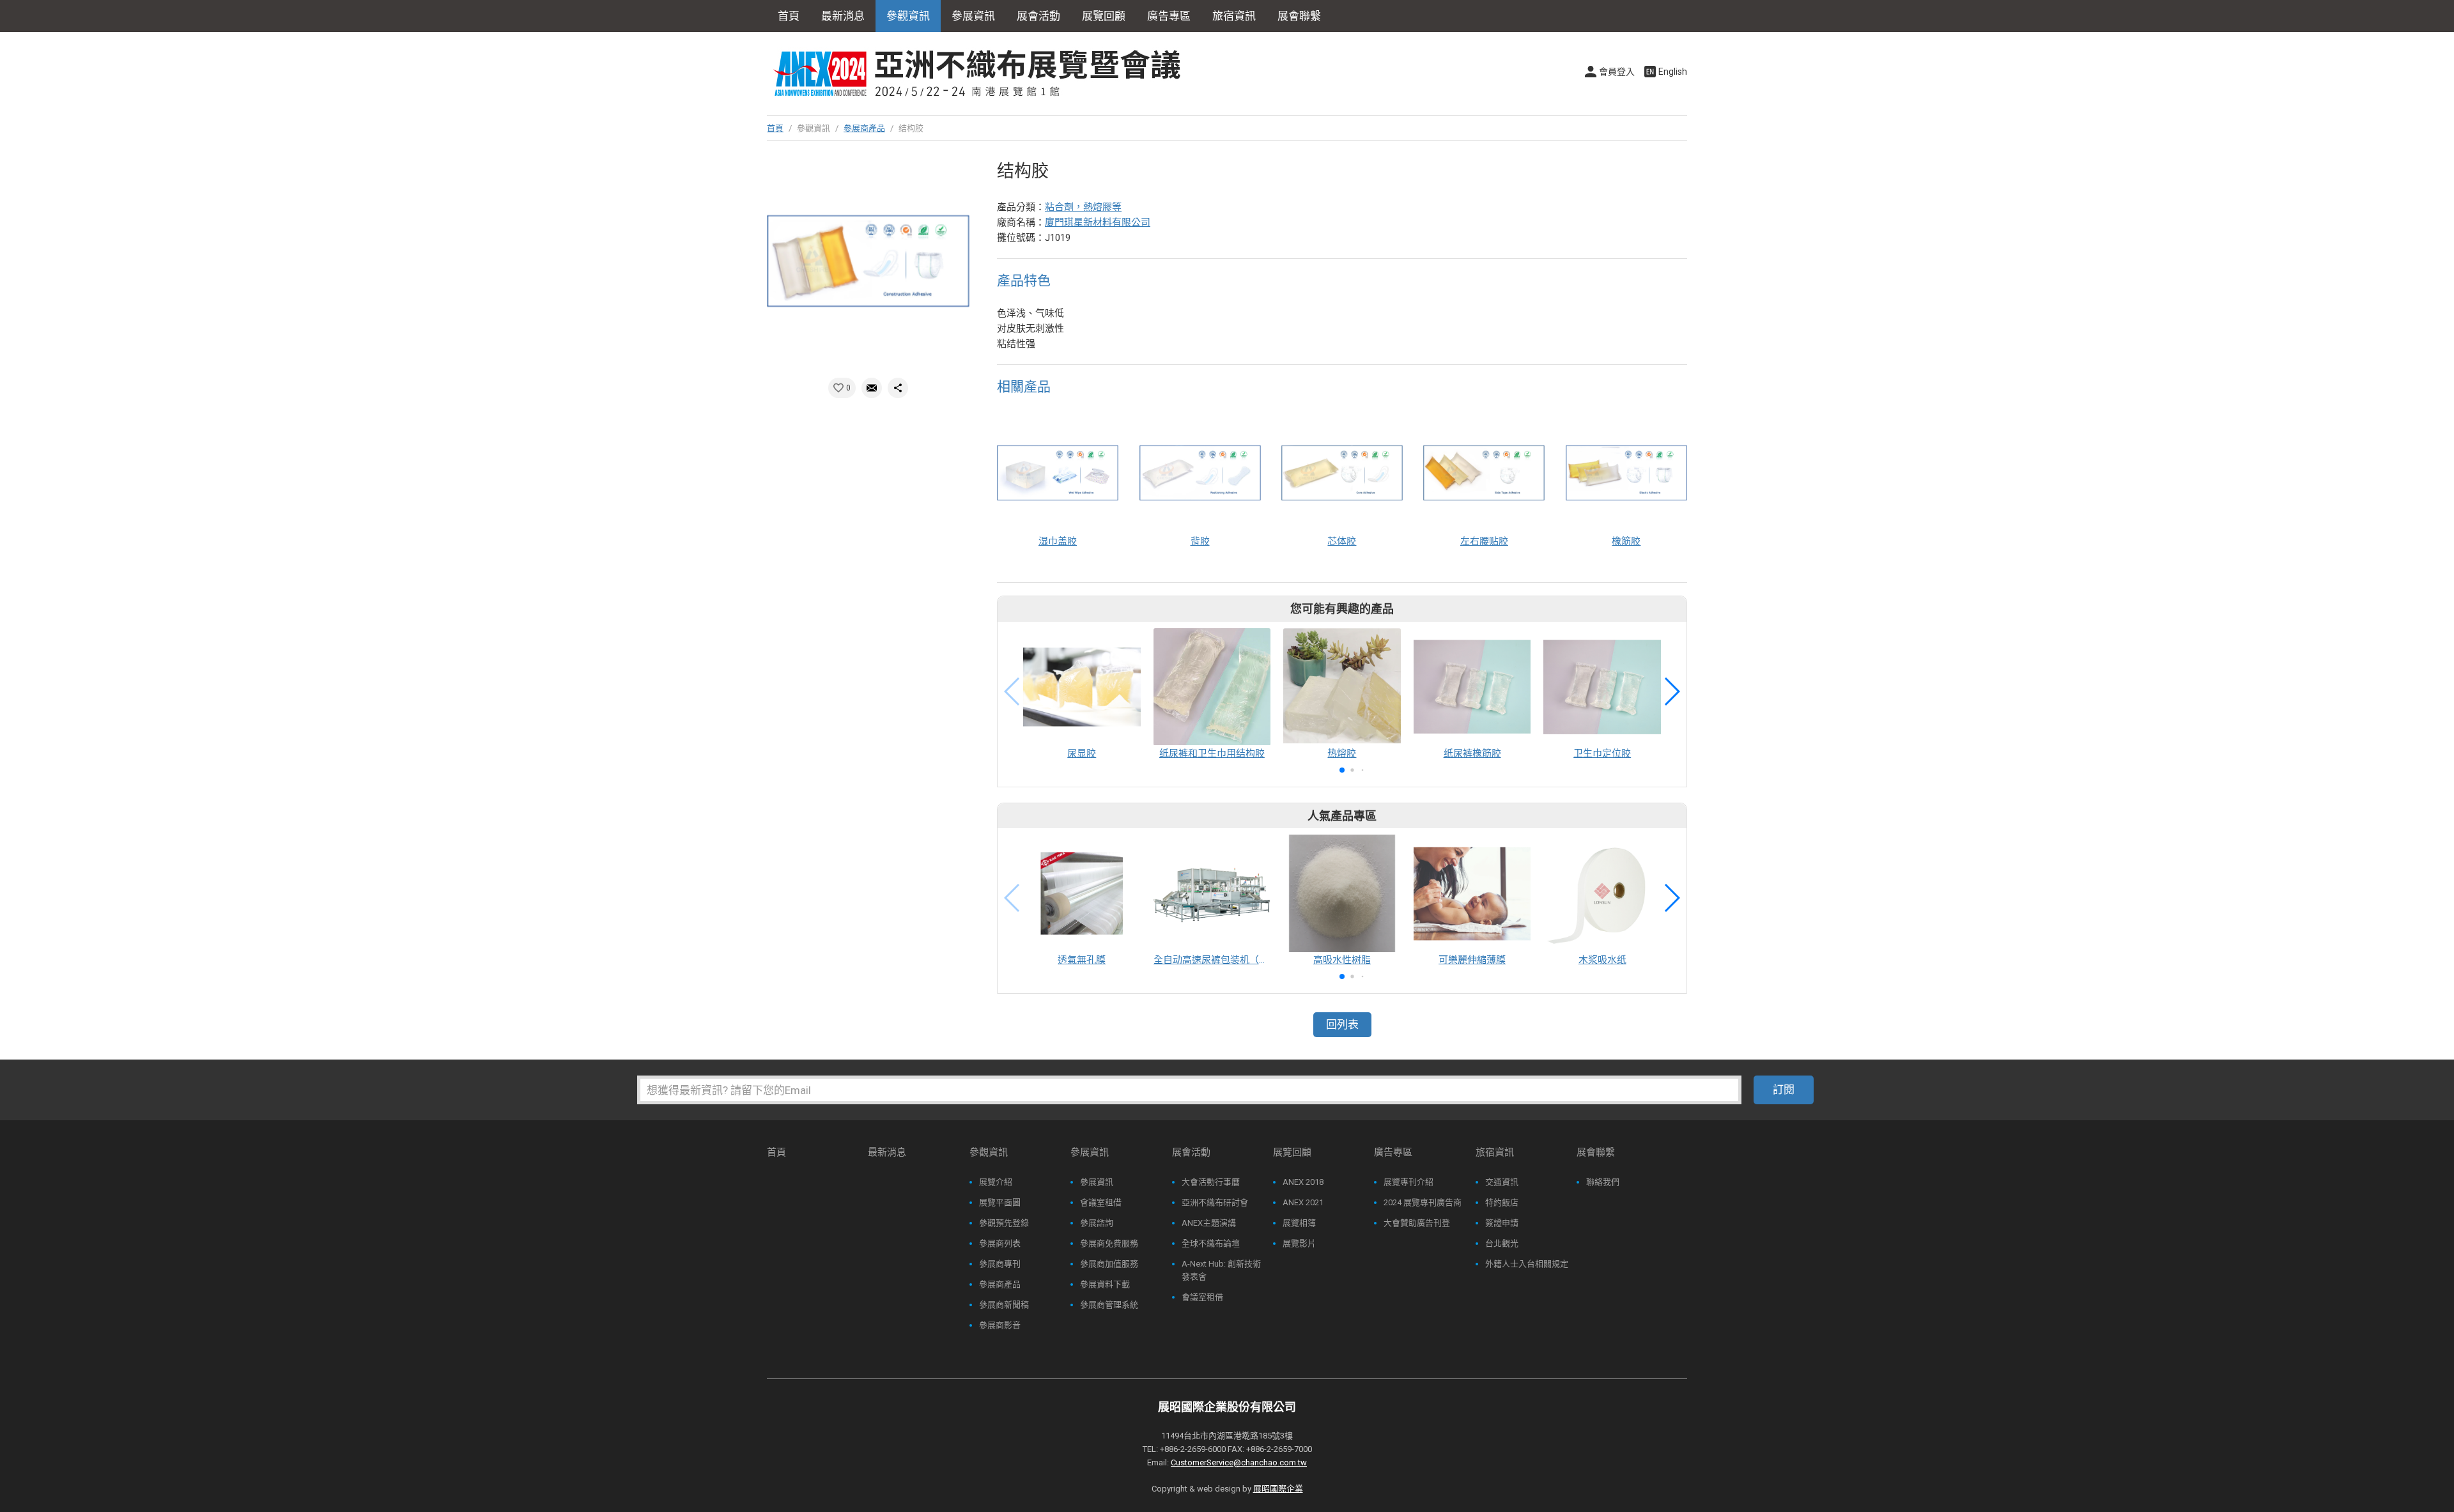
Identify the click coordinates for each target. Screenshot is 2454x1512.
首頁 (789, 16)
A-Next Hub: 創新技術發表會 (1221, 1270)
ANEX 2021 (1303, 1202)
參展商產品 (864, 128)
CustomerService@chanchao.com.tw (1239, 1462)
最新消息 (843, 16)
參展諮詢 (1097, 1223)
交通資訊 (1502, 1182)
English (1673, 72)
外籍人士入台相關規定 (1527, 1264)
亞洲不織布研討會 (1215, 1202)
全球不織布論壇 (1211, 1243)
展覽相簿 (1299, 1223)
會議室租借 (1101, 1202)
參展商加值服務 (1109, 1264)
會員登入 (1617, 72)
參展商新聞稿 (1004, 1305)
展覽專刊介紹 (1408, 1182)
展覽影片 (1299, 1243)
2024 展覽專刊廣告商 (1423, 1202)
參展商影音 (1000, 1325)
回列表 (1342, 1024)
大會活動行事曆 (1211, 1182)
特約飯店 (1502, 1202)
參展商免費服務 (1109, 1243)
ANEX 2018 (1303, 1182)
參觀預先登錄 (1004, 1223)
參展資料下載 (1105, 1284)
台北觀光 (1502, 1243)
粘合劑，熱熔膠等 (1083, 207)
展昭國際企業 (1278, 1489)
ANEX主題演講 (1209, 1223)
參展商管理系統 (1109, 1305)
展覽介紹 (996, 1182)
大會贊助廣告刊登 (1417, 1223)
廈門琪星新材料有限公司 (1098, 222)
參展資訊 (1097, 1182)
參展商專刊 (1000, 1264)
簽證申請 (1502, 1223)
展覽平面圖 (1000, 1202)
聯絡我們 (1603, 1182)
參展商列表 (1000, 1243)
